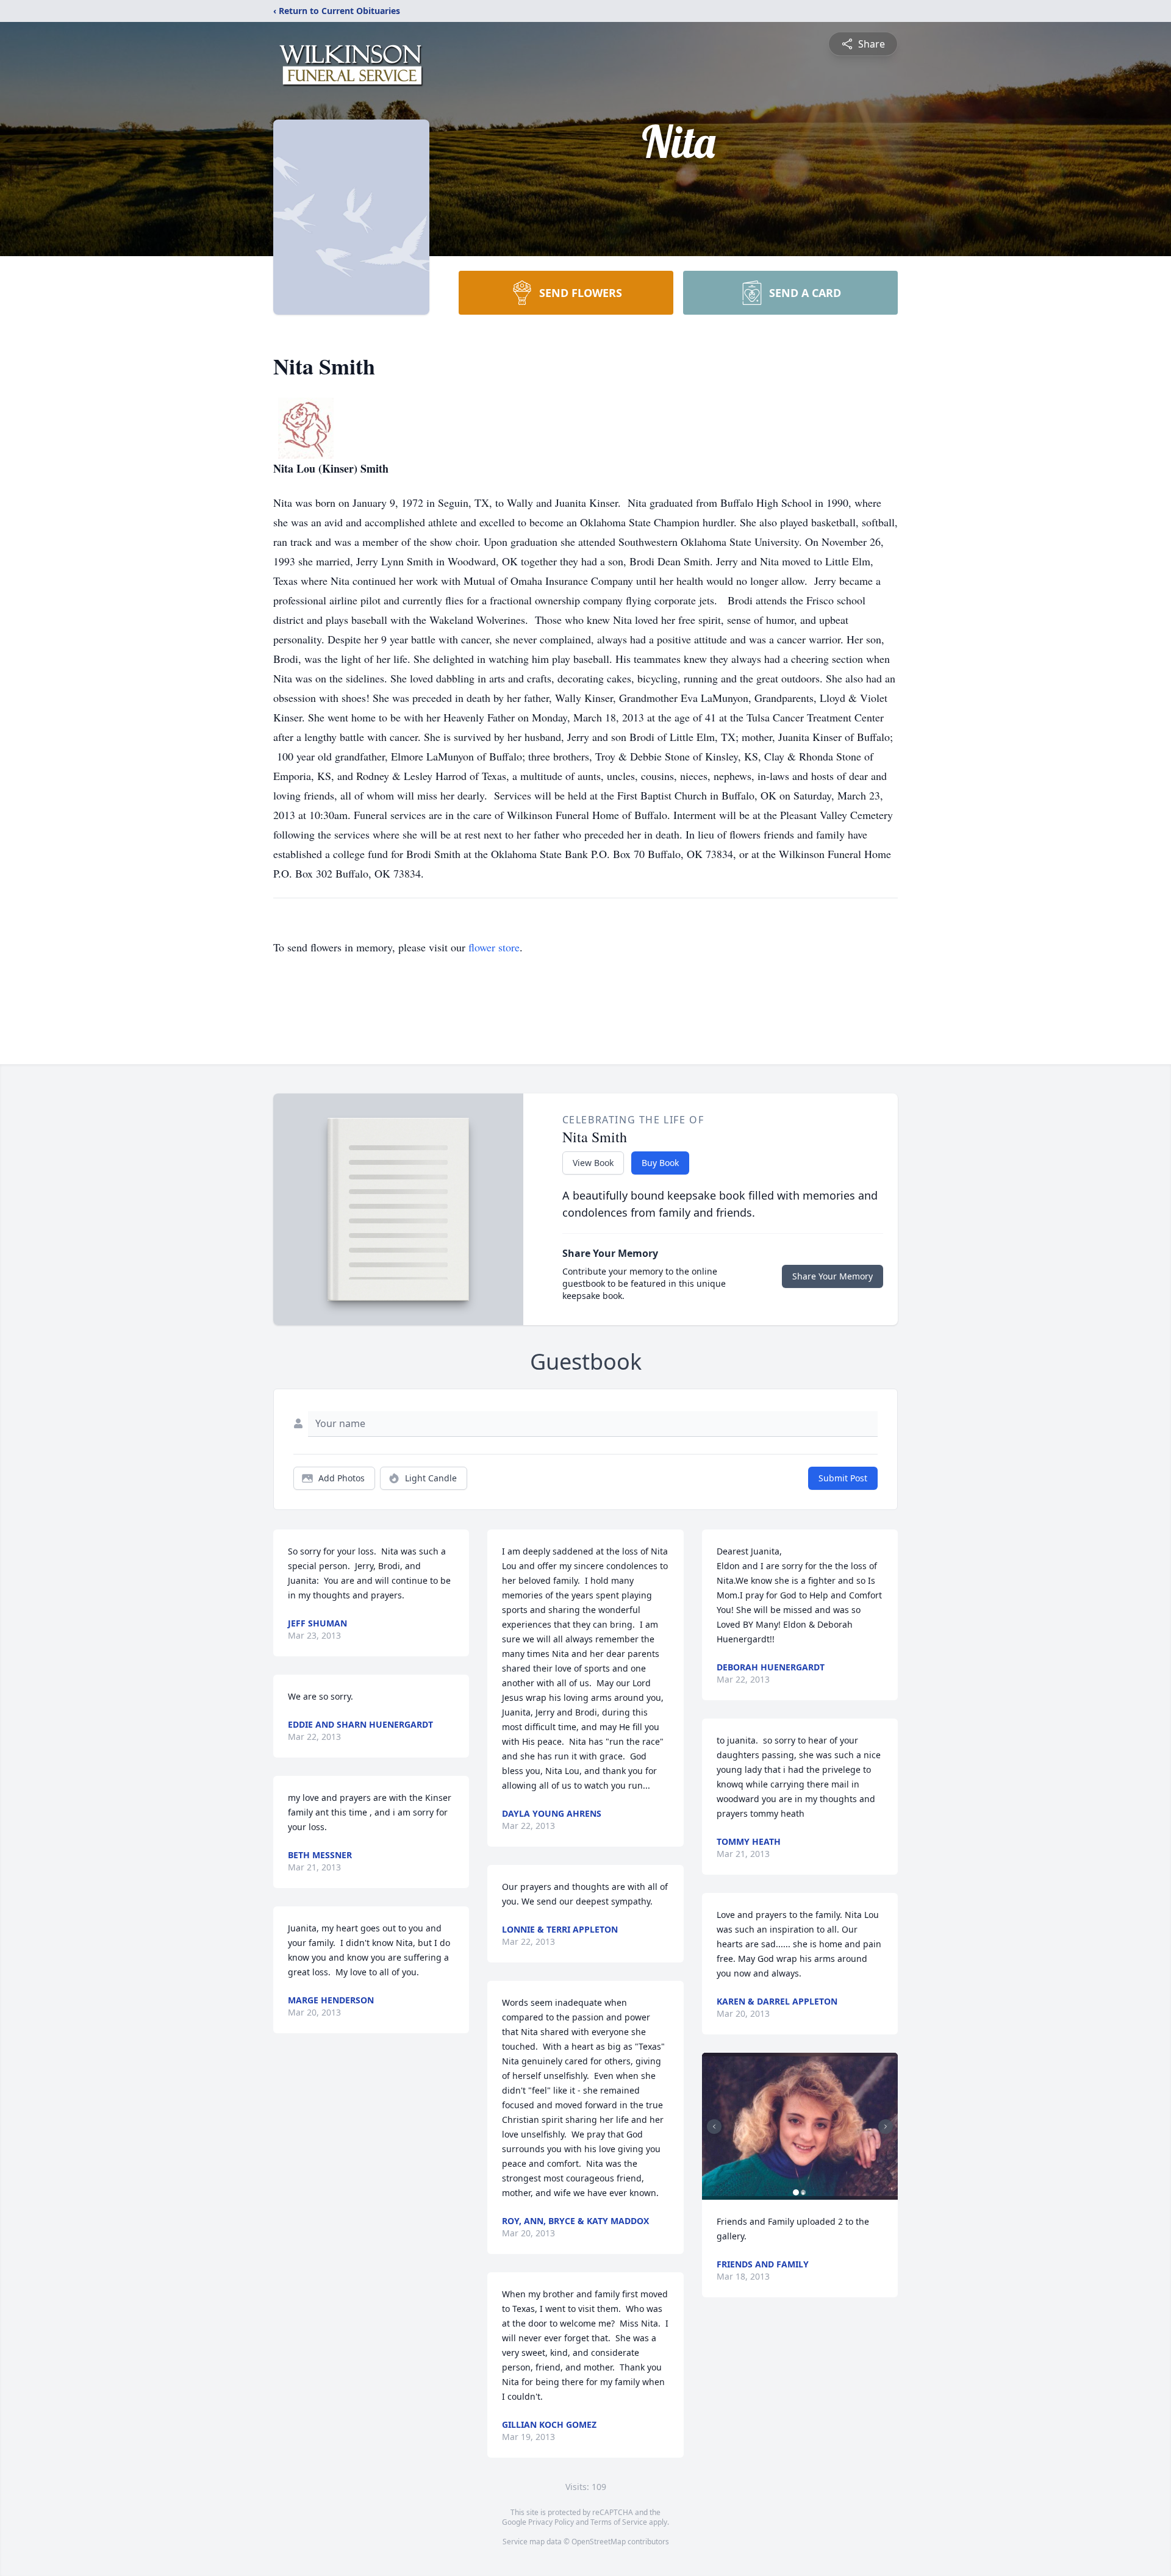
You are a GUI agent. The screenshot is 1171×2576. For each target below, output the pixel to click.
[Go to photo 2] (803, 2192)
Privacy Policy (551, 2522)
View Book (593, 1163)
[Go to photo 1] (796, 2192)
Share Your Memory (833, 1276)
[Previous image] (714, 2127)
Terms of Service (619, 2522)
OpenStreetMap (599, 2542)
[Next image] (886, 2127)
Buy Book (660, 1163)
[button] (800, 2126)
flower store (494, 947)
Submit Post (843, 1478)
